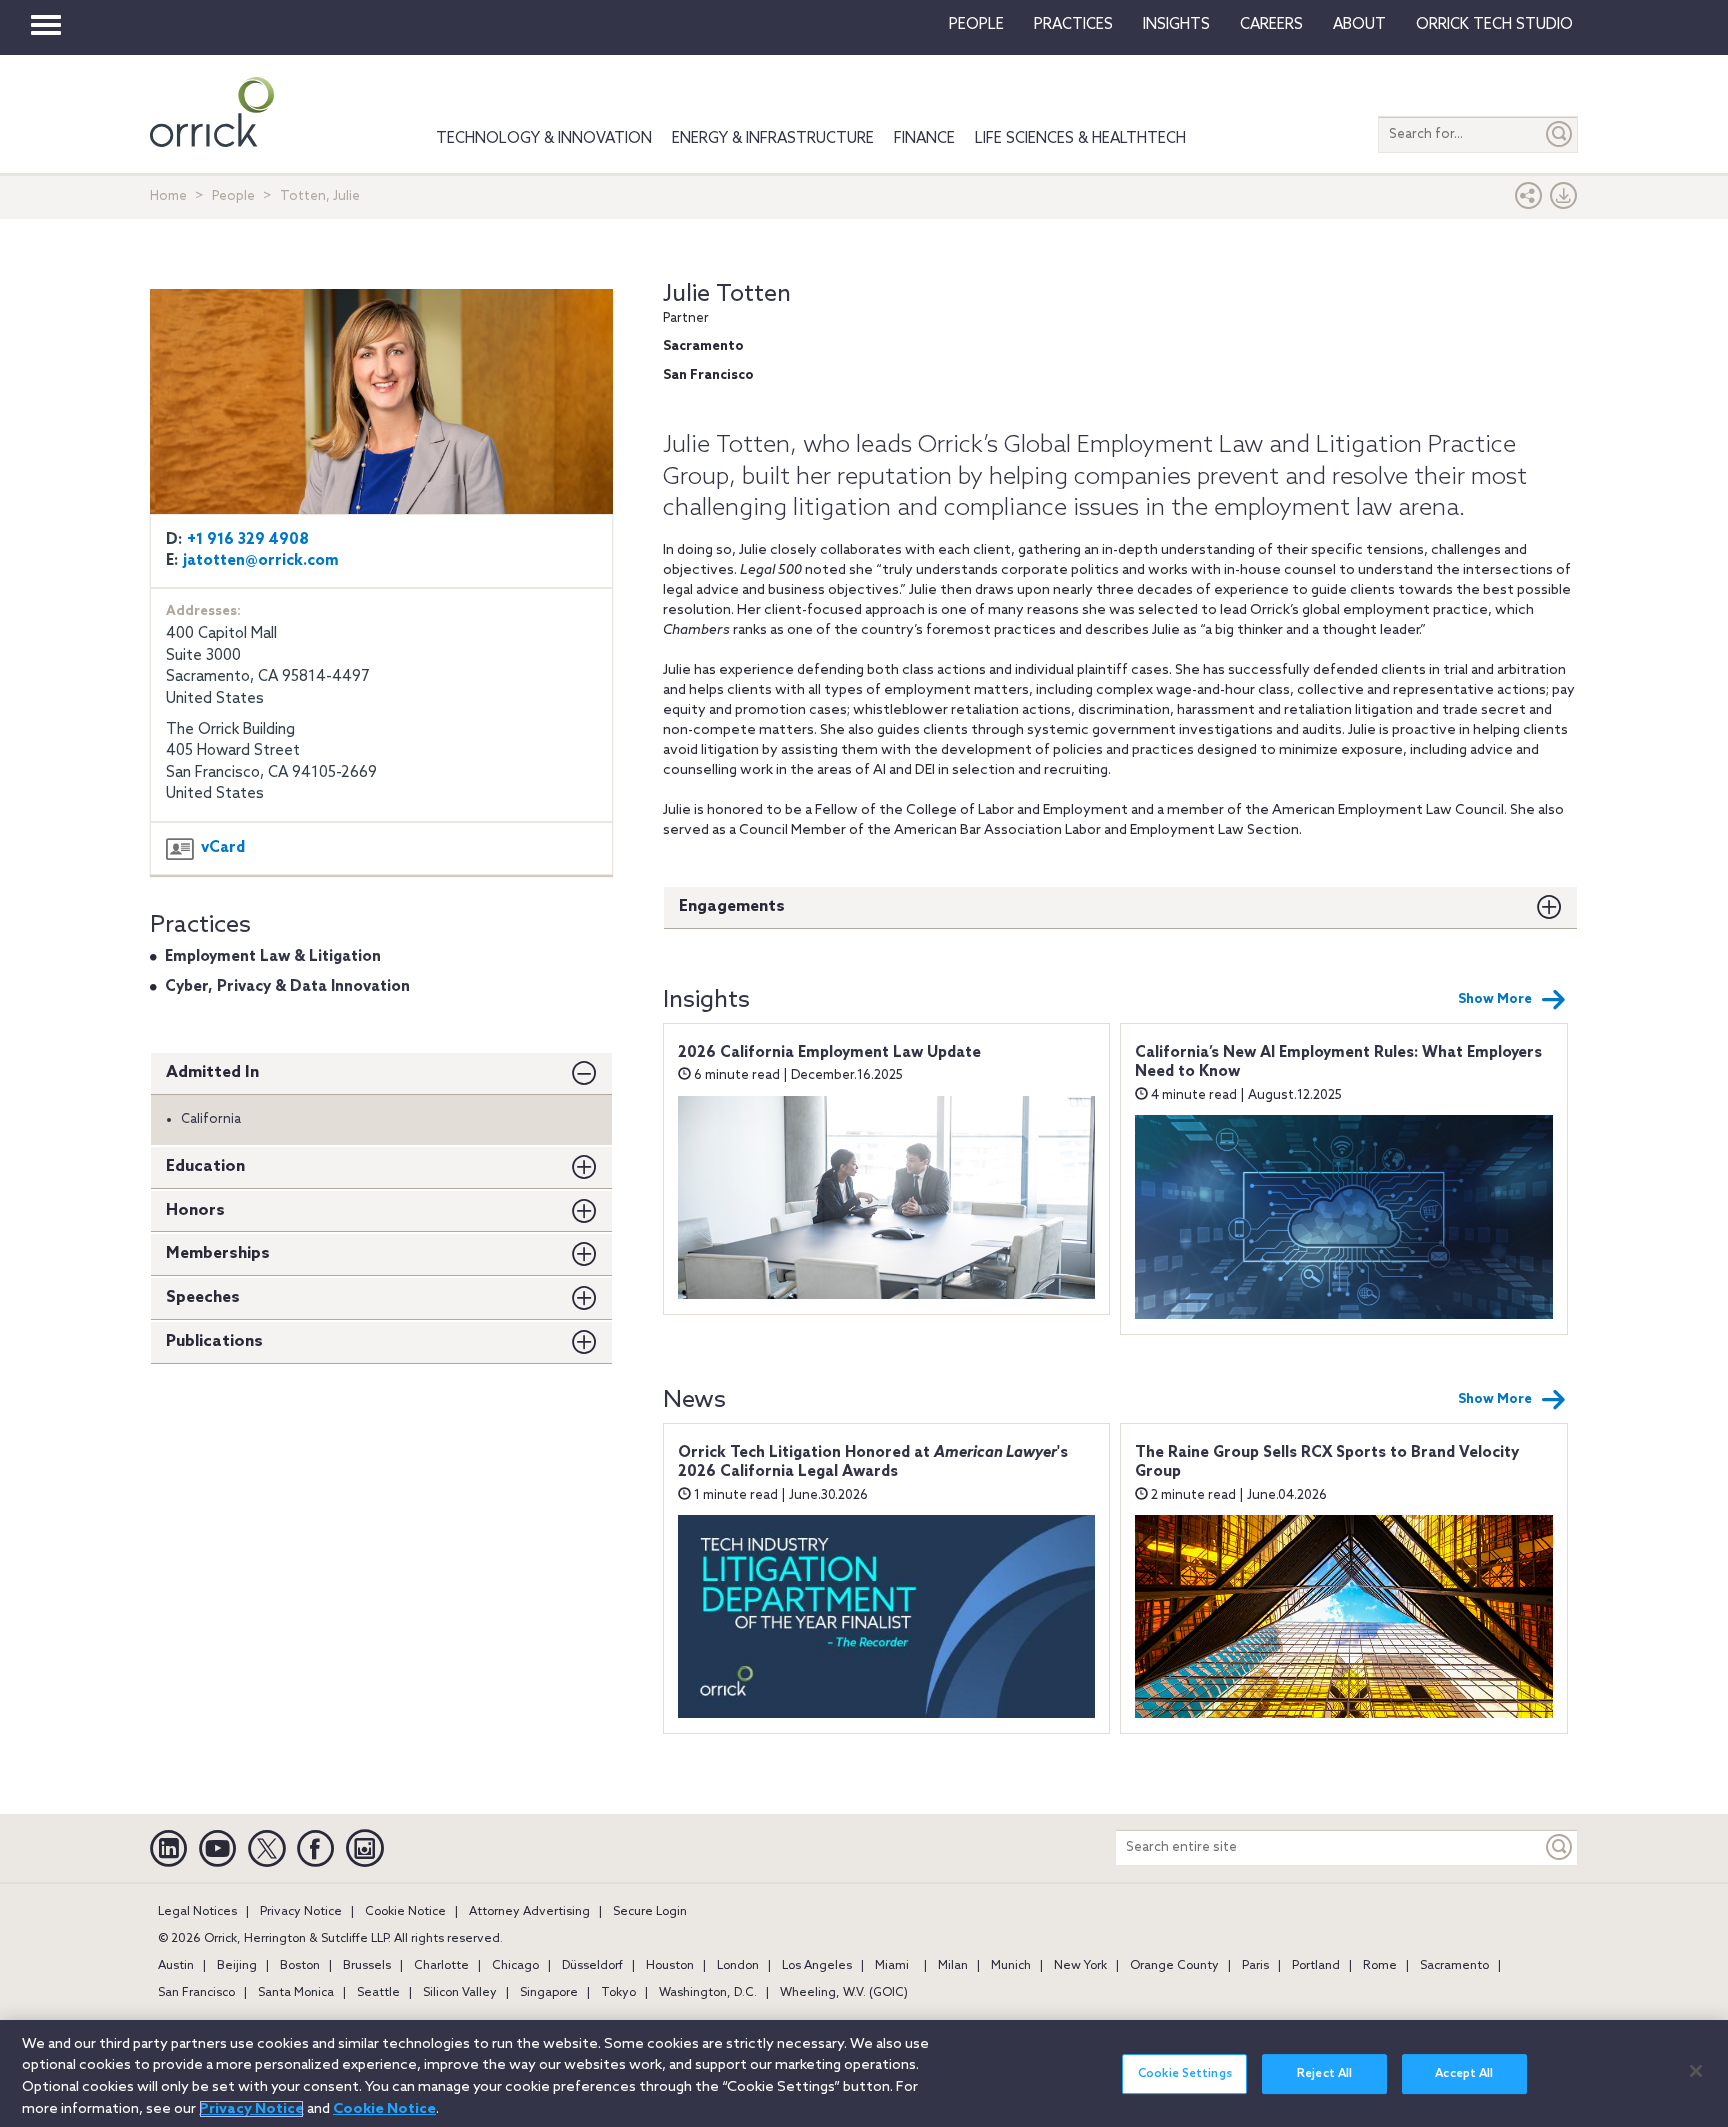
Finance (924, 139)
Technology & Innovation (544, 139)
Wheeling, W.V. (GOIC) (844, 1993)
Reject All (1324, 2074)
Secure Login (650, 1912)
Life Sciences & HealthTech (1080, 139)
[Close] (1696, 2071)
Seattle (378, 1993)
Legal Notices (197, 1912)
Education (205, 1166)
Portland (1316, 1966)
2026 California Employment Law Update (829, 1053)
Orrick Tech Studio (1494, 25)
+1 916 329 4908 (248, 540)
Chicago (515, 1966)
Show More (1495, 999)
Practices (1073, 25)
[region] (864, 2073)
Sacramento (1454, 1966)
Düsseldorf (592, 1966)
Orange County (1174, 1966)
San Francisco (196, 1993)
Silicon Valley (460, 1993)
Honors (195, 1210)
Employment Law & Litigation (273, 957)
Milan (953, 1966)
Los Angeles (817, 1966)
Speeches (203, 1297)
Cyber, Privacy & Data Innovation (287, 987)
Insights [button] (1176, 25)
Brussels (367, 1966)
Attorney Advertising (529, 1912)
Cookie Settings (1185, 2074)
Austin (176, 1966)
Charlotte (441, 1966)
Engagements (732, 906)
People (976, 25)
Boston (300, 1966)
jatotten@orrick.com (261, 561)
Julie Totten (727, 294)
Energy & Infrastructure (773, 139)
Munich (1011, 1966)
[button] (1529, 200)
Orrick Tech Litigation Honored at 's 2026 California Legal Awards (873, 1463)
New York (1080, 1966)
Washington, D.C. (708, 1993)
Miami (892, 1966)
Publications (214, 1341)
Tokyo (618, 1993)
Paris (1255, 1966)
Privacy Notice (301, 1912)
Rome (1380, 1966)
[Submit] (1560, 134)
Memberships (218, 1253)
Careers (1271, 25)
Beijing (237, 1966)
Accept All (1464, 2074)
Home (168, 196)
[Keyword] (1560, 1847)
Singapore (549, 1993)
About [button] (1359, 25)
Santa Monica (296, 1993)
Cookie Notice (405, 1912)
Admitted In (212, 1072)
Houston (670, 1966)
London (738, 1966)
